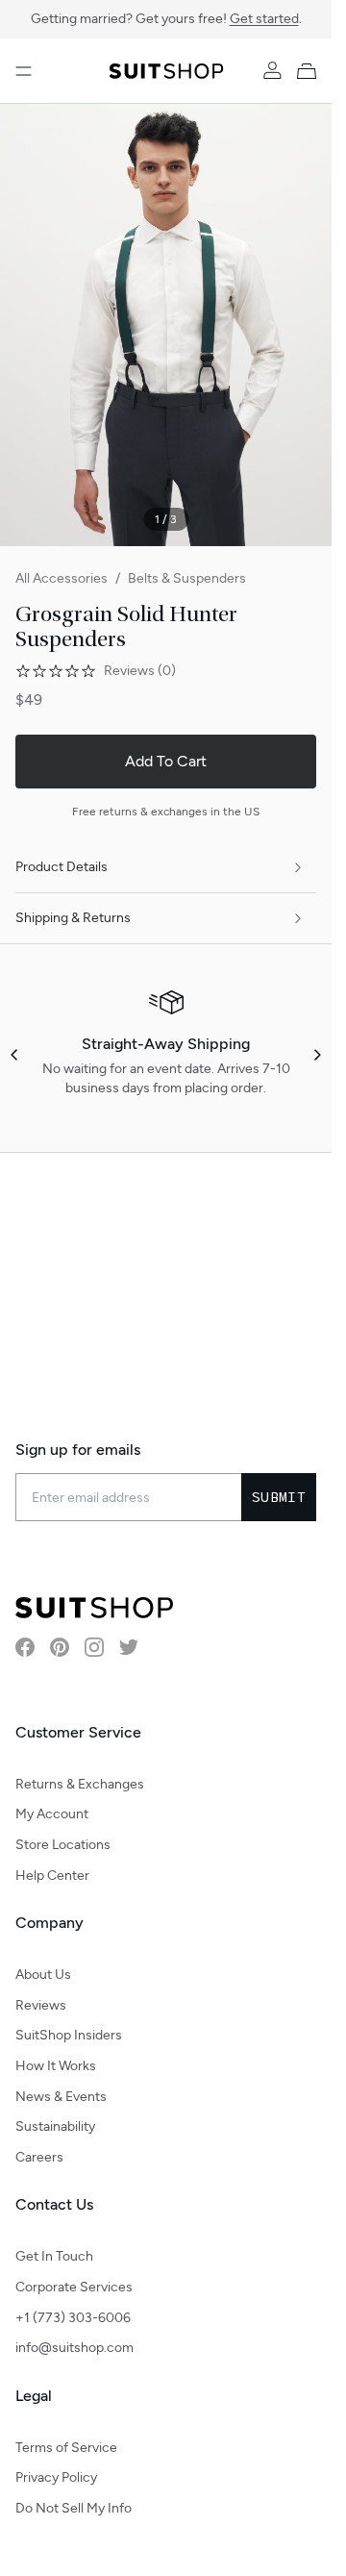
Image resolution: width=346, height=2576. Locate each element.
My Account (52, 1814)
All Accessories (62, 578)
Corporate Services (74, 2287)
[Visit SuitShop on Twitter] (129, 1647)
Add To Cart (166, 761)
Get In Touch (54, 2256)
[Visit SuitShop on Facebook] (25, 1647)
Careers (39, 2157)
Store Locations (63, 1845)
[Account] (272, 71)
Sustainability (55, 2126)
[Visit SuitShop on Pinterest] (60, 1647)
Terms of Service (66, 2448)
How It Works (56, 2066)
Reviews (41, 2005)
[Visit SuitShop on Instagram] (94, 1647)
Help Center (52, 1876)
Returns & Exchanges (80, 1784)
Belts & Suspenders (187, 578)
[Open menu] (24, 71)
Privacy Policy (56, 2477)
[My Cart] (310, 71)
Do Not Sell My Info (74, 2508)
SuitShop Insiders (69, 2035)
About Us (43, 1975)
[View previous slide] (15, 1055)
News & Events (61, 2097)
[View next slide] (316, 1055)
